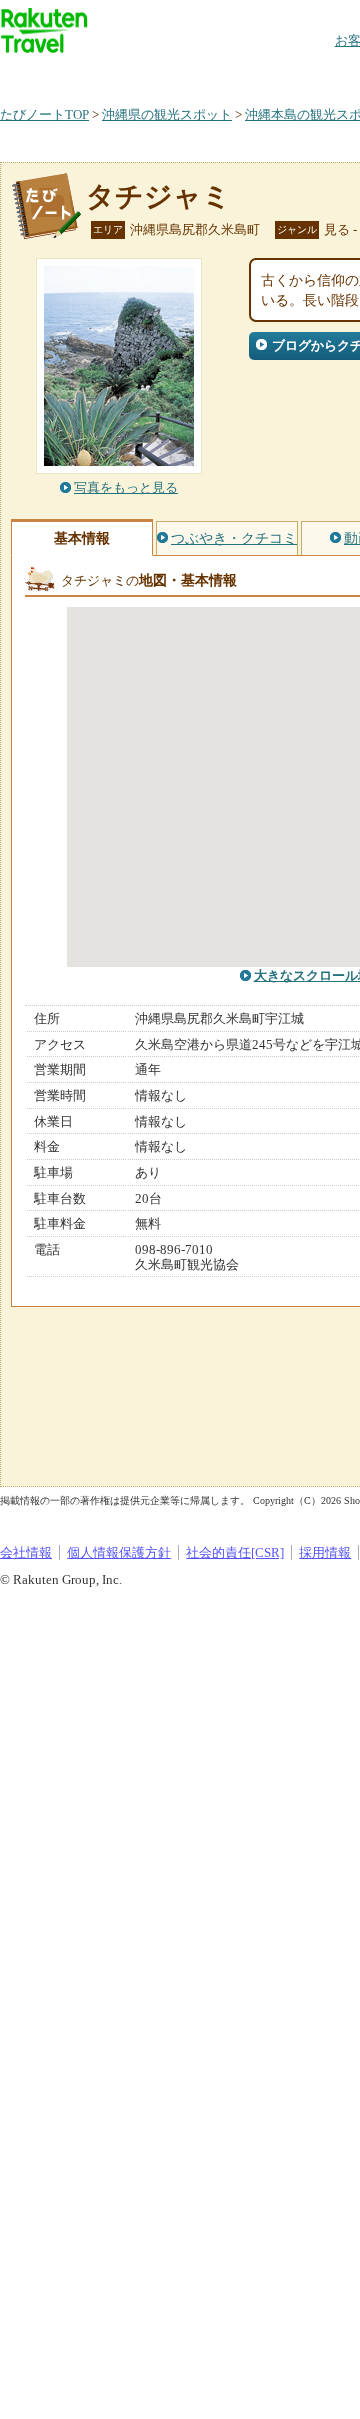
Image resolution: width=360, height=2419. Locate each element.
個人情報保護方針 (119, 1552)
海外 (152, 74)
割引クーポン (316, 74)
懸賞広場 (234, 74)
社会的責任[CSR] (235, 1552)
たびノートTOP (44, 114)
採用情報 (325, 1552)
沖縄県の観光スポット (167, 114)
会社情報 (26, 1552)
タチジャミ (158, 196)
